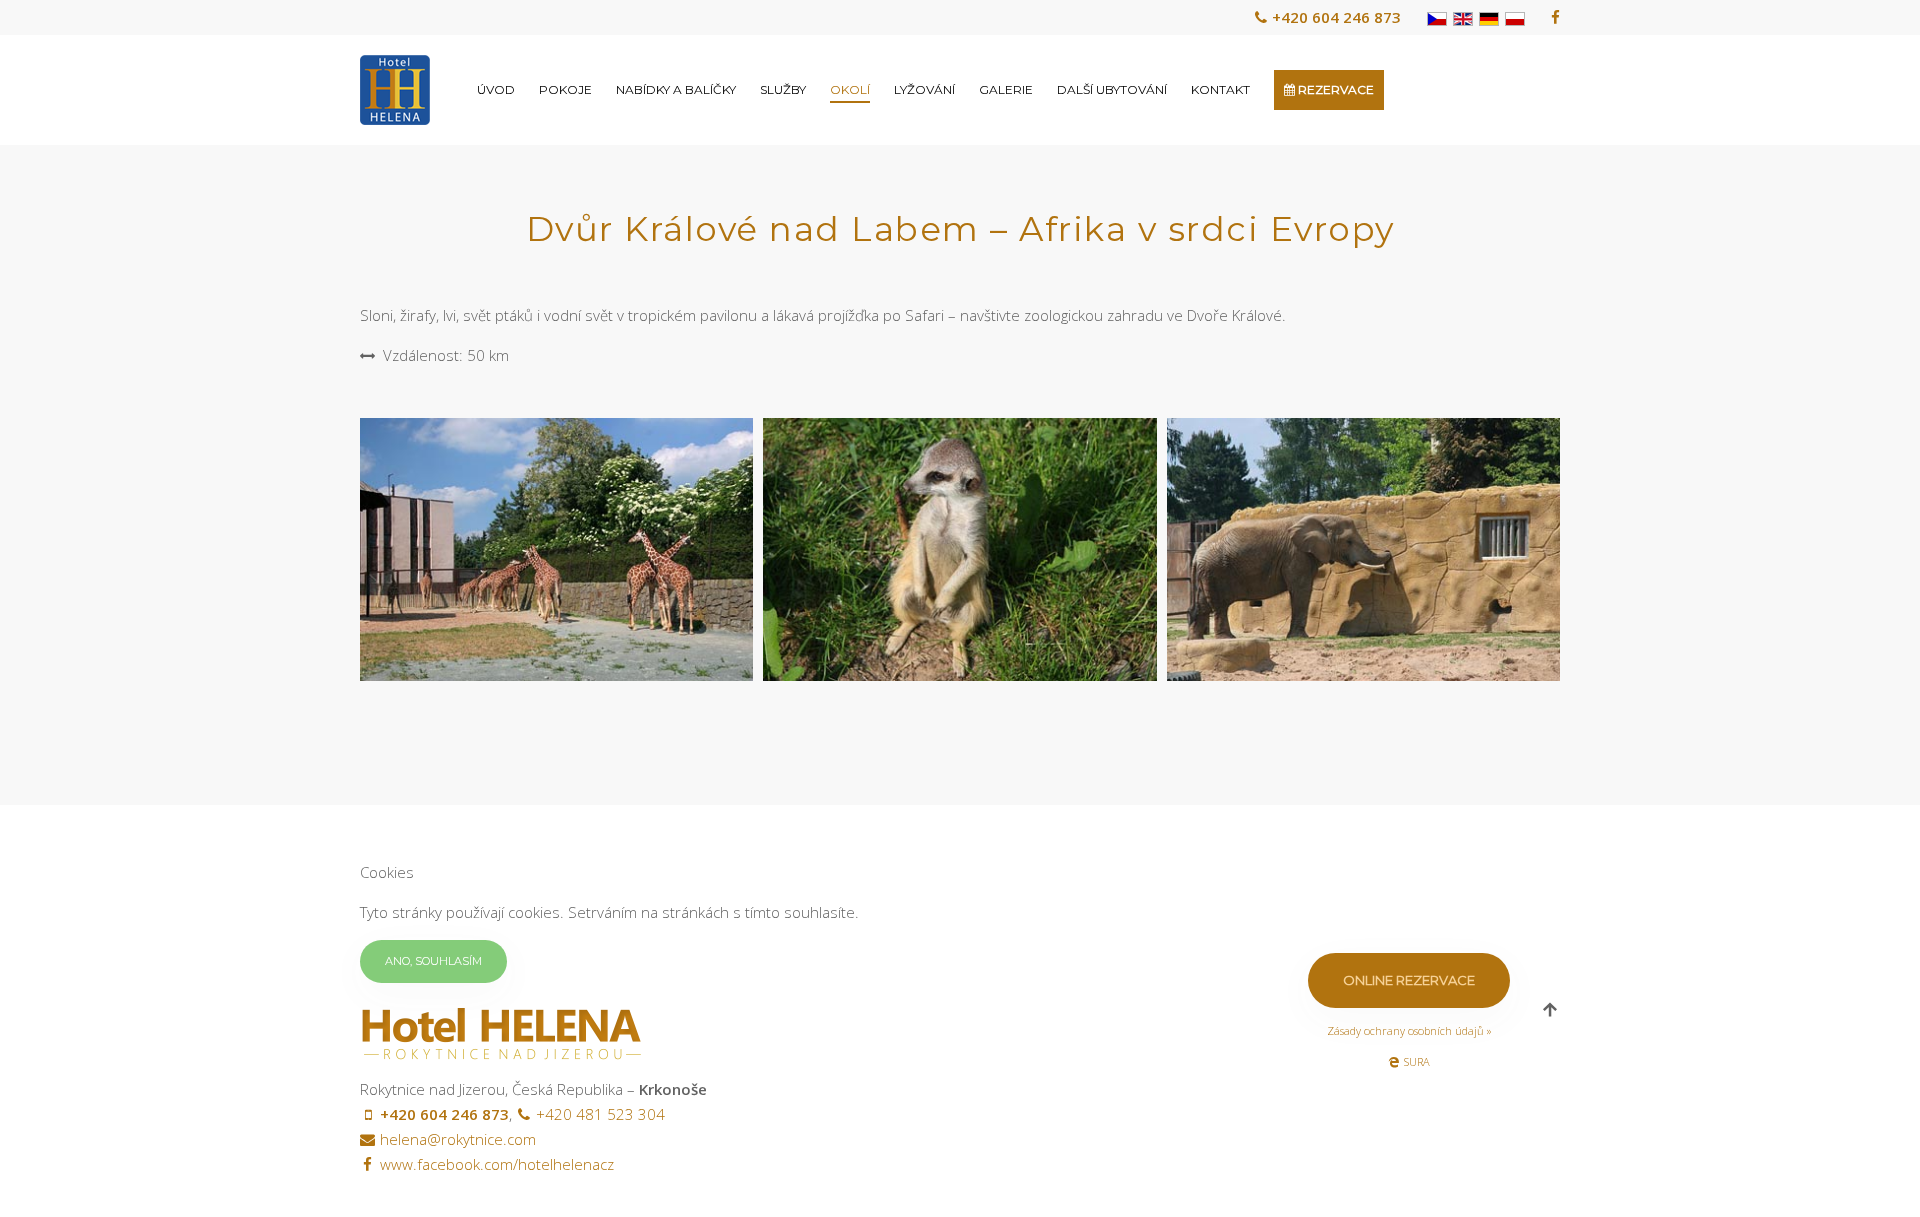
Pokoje (565, 89)
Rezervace (1334, 89)
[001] (556, 549)
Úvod (496, 89)
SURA (1417, 1061)
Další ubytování (1112, 89)
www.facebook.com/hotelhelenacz (497, 1164)
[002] (959, 549)
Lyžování (924, 89)
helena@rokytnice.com (458, 1139)
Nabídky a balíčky (676, 89)
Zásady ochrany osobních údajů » (1409, 1030)
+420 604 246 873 (1336, 17)
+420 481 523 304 (600, 1114)
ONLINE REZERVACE (1409, 980)
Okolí (850, 89)
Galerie (1006, 89)
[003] (1363, 549)
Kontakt (1220, 89)
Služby (783, 89)
